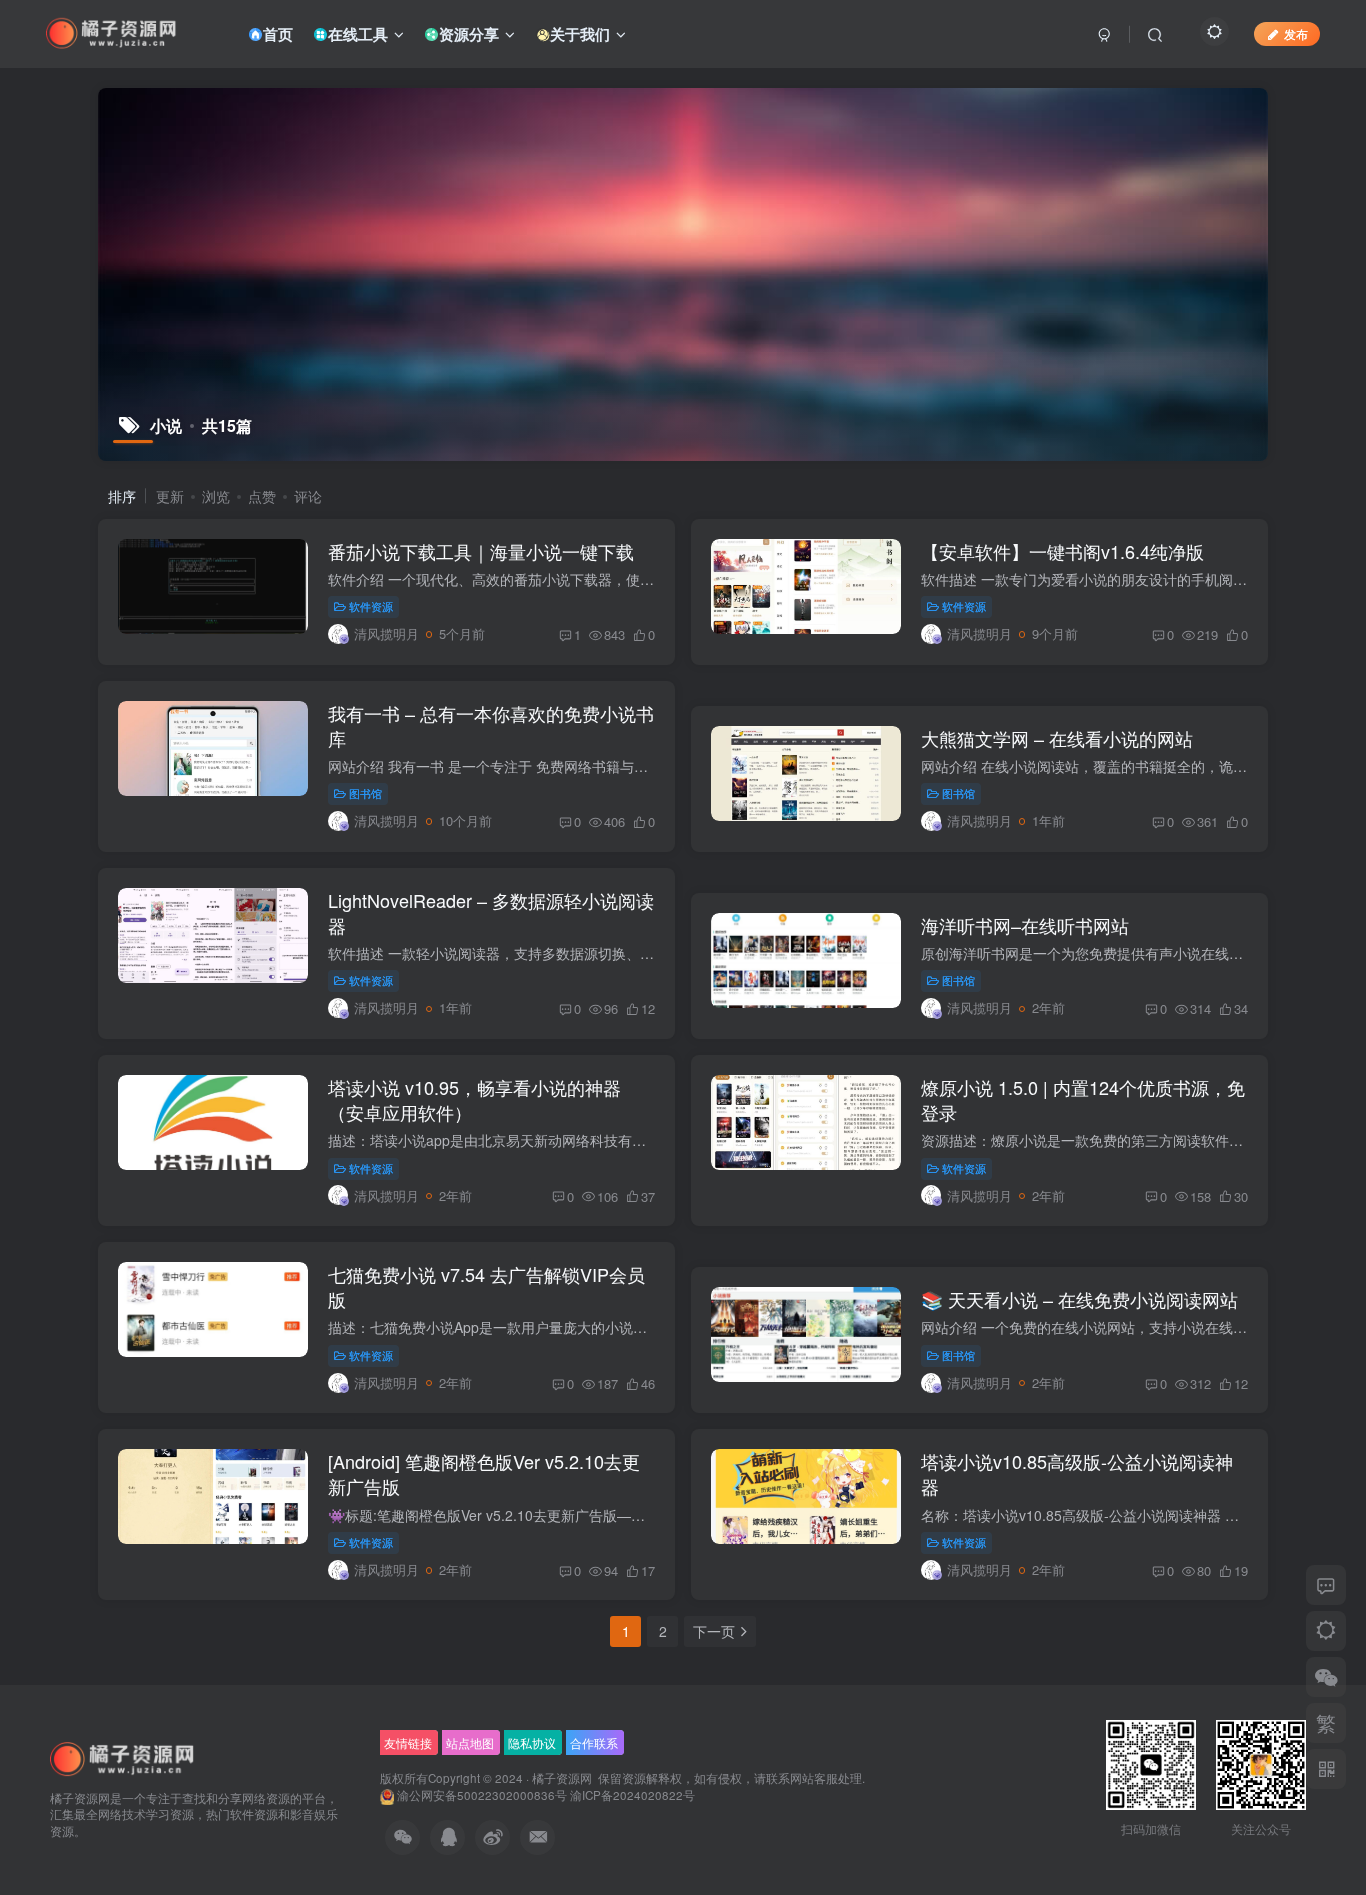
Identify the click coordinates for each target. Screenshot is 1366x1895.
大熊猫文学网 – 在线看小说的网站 (1057, 738)
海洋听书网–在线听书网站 (1025, 925)
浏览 (216, 496)
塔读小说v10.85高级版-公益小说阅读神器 (1077, 1473)
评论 (308, 496)
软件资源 (371, 606)
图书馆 (365, 793)
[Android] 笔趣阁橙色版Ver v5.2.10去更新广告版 (484, 1473)
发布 (1296, 33)
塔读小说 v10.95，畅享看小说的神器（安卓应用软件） (474, 1099)
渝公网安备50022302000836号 (482, 1795)
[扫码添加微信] (1326, 1677)
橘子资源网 (562, 1778)
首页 (278, 34)
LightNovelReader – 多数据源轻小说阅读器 (491, 912)
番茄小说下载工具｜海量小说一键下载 (481, 551)
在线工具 (358, 34)
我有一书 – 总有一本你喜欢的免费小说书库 (491, 725)
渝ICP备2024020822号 (632, 1795)
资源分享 (469, 34)
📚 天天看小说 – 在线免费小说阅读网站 (1079, 1299)
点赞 (262, 496)
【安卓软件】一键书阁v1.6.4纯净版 (1062, 551)
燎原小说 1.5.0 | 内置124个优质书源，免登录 (1083, 1099)
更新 (170, 496)
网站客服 (814, 1778)
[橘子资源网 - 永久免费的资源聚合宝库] (123, 1757)
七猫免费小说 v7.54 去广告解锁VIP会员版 (486, 1286)
